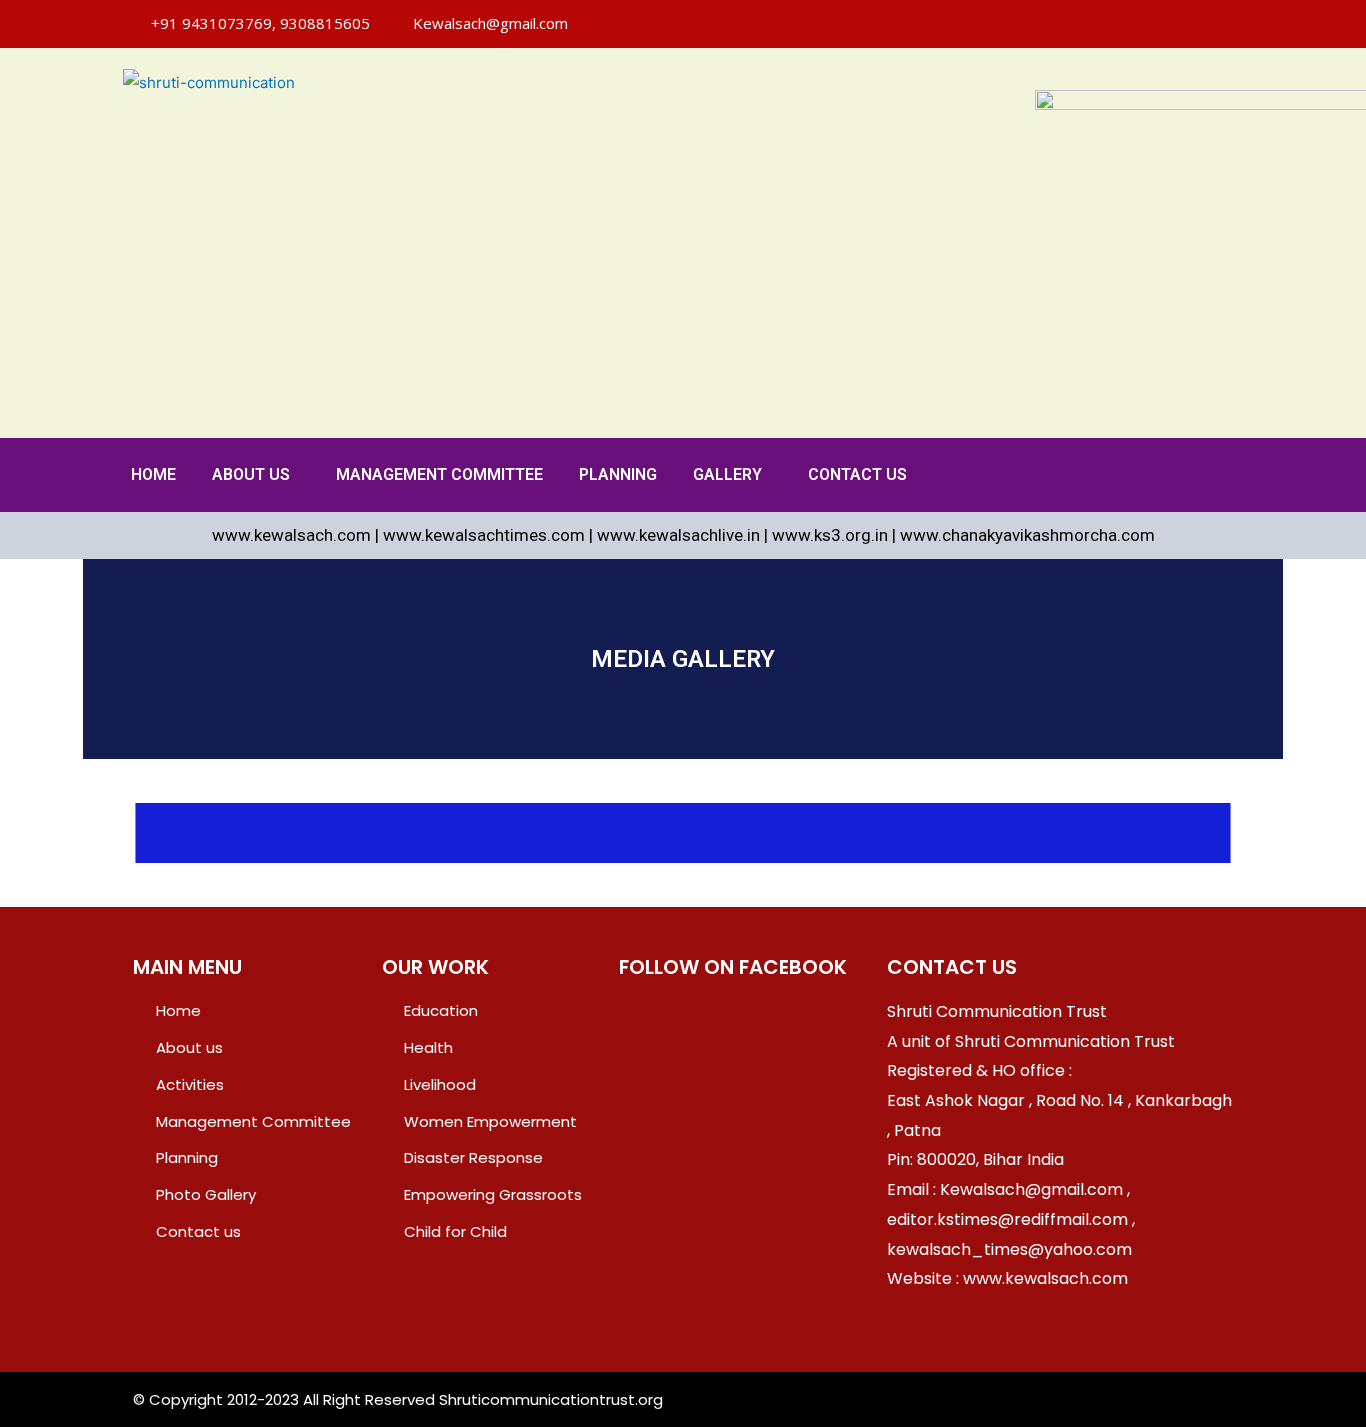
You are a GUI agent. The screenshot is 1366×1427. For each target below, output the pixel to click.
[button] (256, 475)
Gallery (727, 474)
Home (153, 474)
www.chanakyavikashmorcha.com (1027, 535)
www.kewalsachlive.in (678, 535)
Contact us (857, 474)
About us (251, 474)
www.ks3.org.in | (836, 535)
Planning (618, 474)
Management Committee (439, 474)
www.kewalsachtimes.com (484, 535)
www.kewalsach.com (291, 535)
